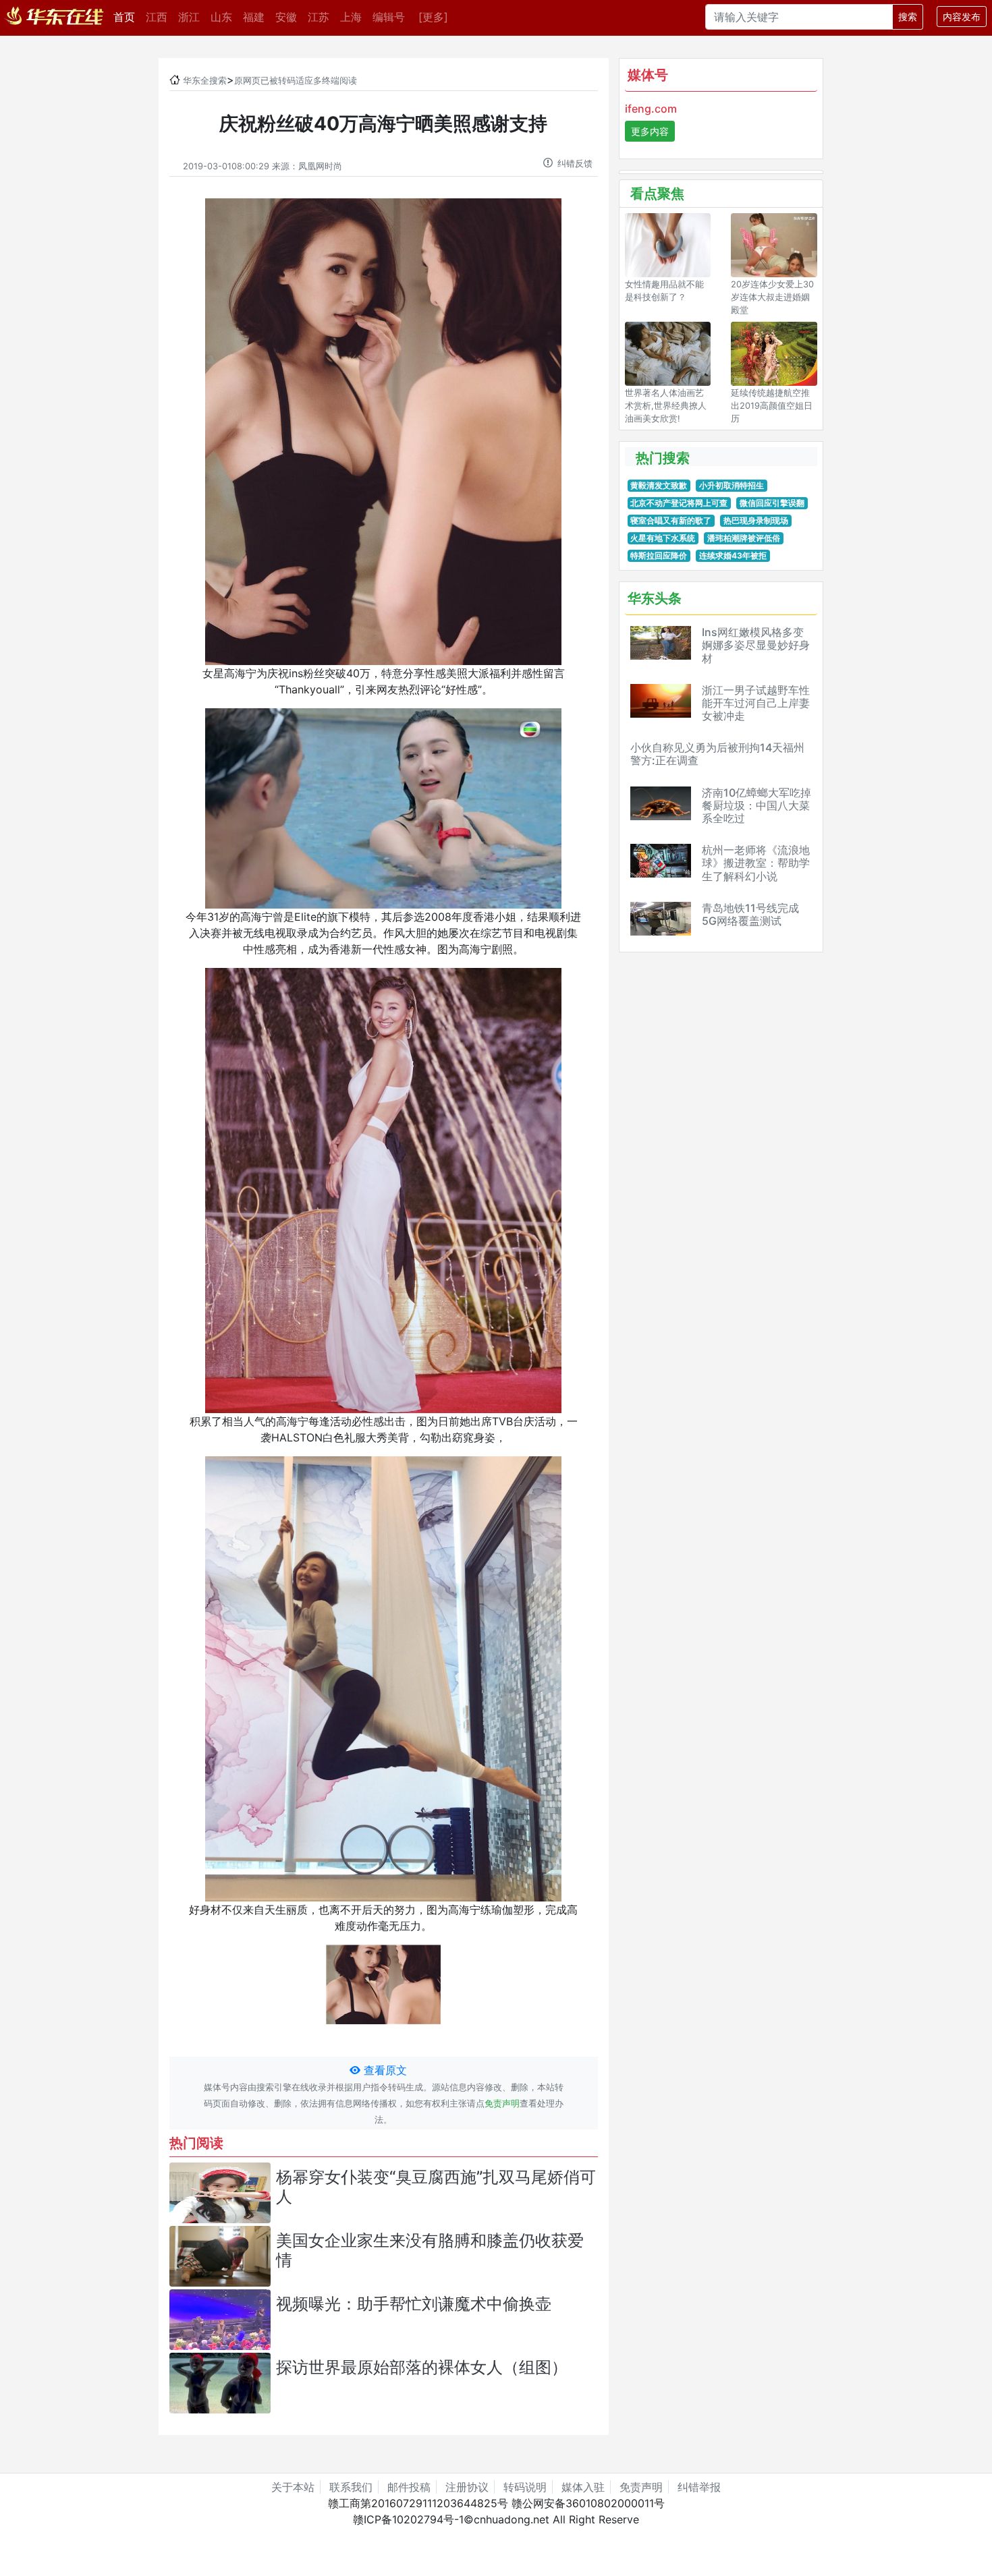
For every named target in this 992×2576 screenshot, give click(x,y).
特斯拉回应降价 (659, 555)
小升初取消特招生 (732, 485)
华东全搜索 (205, 81)
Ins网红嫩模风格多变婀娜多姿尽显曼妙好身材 (756, 645)
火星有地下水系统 (663, 538)
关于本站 (293, 2487)
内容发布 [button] (962, 17)
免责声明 (502, 2103)
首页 (127, 17)
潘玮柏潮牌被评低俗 (744, 538)
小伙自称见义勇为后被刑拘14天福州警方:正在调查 (717, 754)
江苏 (319, 17)
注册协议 (467, 2487)
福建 (254, 17)
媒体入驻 (583, 2487)
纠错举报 (699, 2487)
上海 (351, 17)
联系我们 (351, 2487)
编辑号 (389, 17)
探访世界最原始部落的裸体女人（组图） (422, 2367)
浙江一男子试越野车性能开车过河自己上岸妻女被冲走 (756, 703)
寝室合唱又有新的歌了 (671, 520)
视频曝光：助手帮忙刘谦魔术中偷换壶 (414, 2304)
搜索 (908, 17)
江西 (157, 17)
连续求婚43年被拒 (733, 555)
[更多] (433, 17)
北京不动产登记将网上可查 (679, 503)
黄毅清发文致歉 (659, 485)
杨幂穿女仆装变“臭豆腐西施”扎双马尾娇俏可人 (436, 2187)
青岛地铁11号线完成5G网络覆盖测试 (750, 914)
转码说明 (525, 2487)
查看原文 (384, 2070)
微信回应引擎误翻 (772, 503)
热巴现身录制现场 (756, 520)
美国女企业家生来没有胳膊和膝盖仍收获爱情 (430, 2250)
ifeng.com (651, 109)
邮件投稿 (409, 2487)
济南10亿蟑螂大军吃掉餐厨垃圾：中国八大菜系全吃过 (756, 805)
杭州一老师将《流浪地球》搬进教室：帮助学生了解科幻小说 (756, 863)
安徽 (286, 17)
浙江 (189, 17)
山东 (221, 17)
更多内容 (650, 131)
